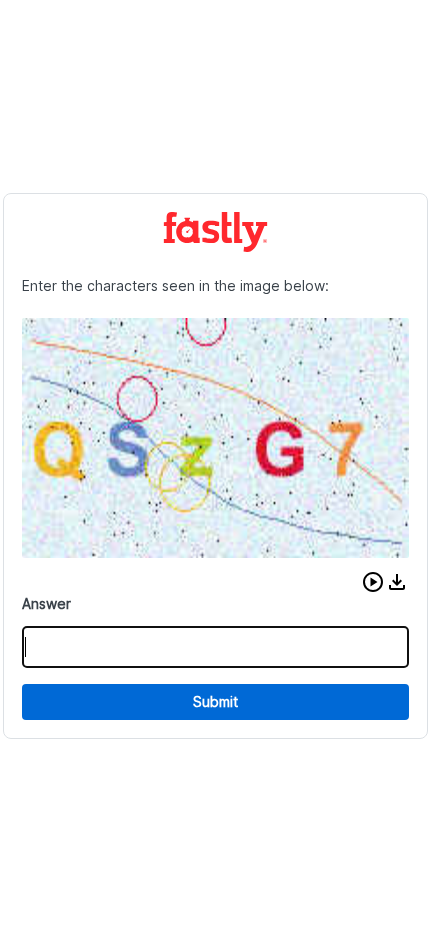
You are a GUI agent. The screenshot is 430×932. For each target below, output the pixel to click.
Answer (46, 603)
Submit (215, 701)
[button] (373, 582)
